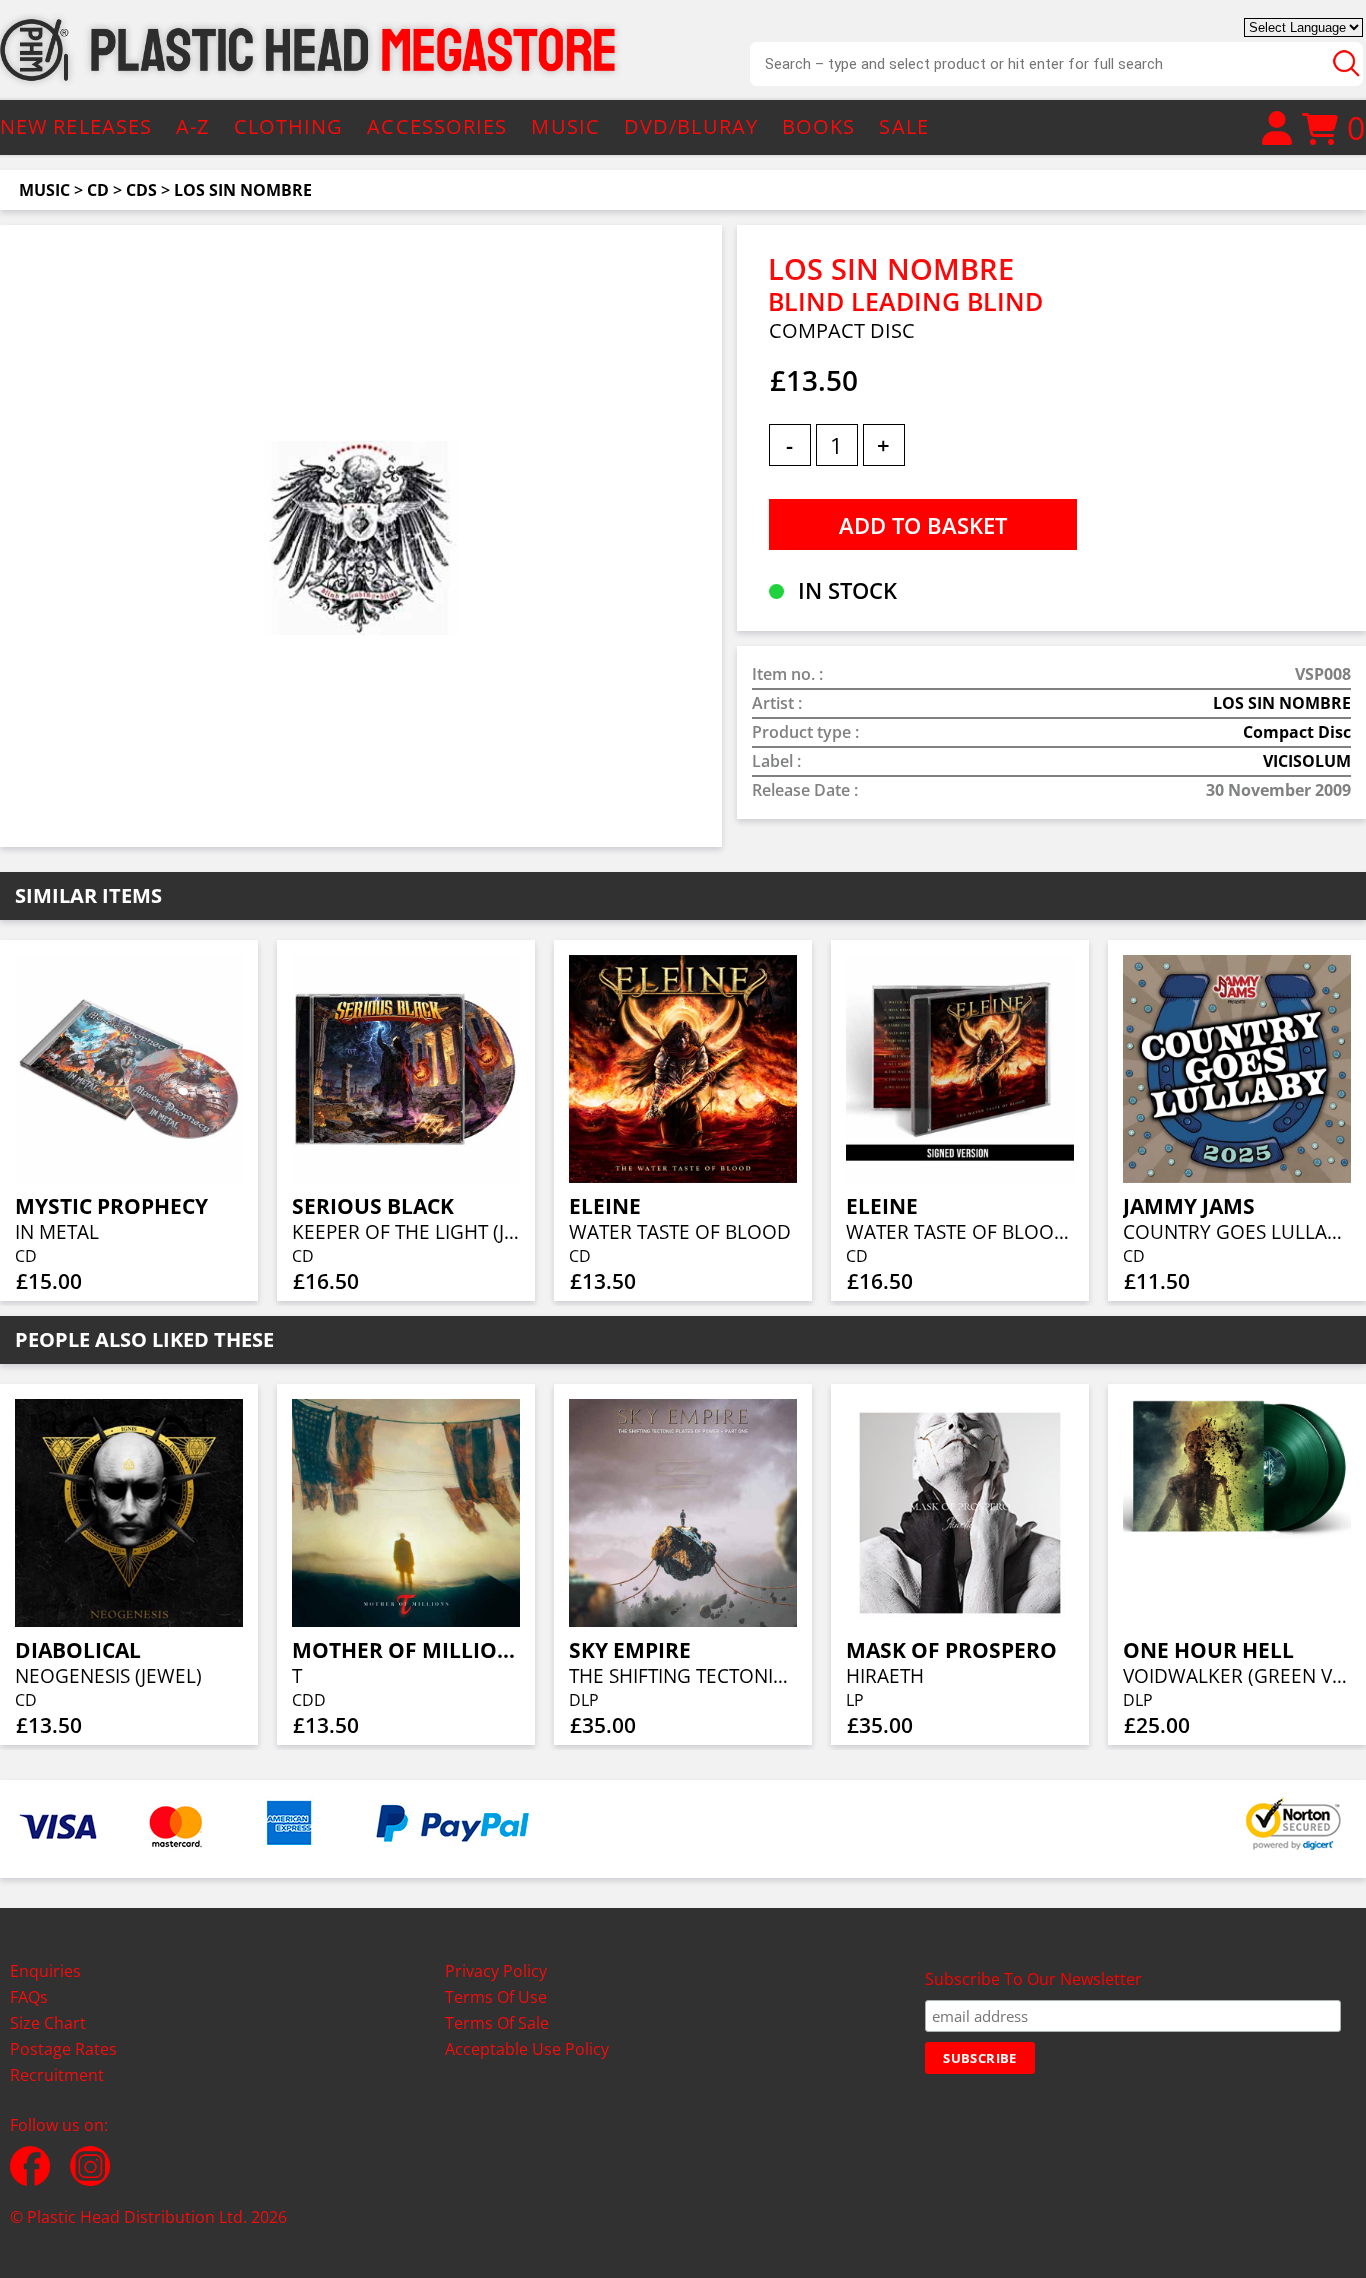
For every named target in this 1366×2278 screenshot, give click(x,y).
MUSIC (565, 126)
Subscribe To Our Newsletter (1033, 1979)
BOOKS (819, 126)
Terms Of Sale (497, 2023)
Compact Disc (1297, 732)
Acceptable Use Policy (527, 2049)
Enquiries (45, 1971)
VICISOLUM (1307, 761)
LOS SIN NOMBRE (243, 190)
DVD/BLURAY (691, 126)
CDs (141, 190)
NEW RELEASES (76, 126)
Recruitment (57, 2075)
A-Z (192, 126)
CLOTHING (289, 126)
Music (44, 190)
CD (98, 190)
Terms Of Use (496, 1997)
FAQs (29, 1997)
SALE (903, 126)
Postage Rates (63, 2049)
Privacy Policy (496, 1971)
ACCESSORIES (437, 126)
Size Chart (48, 2023)
